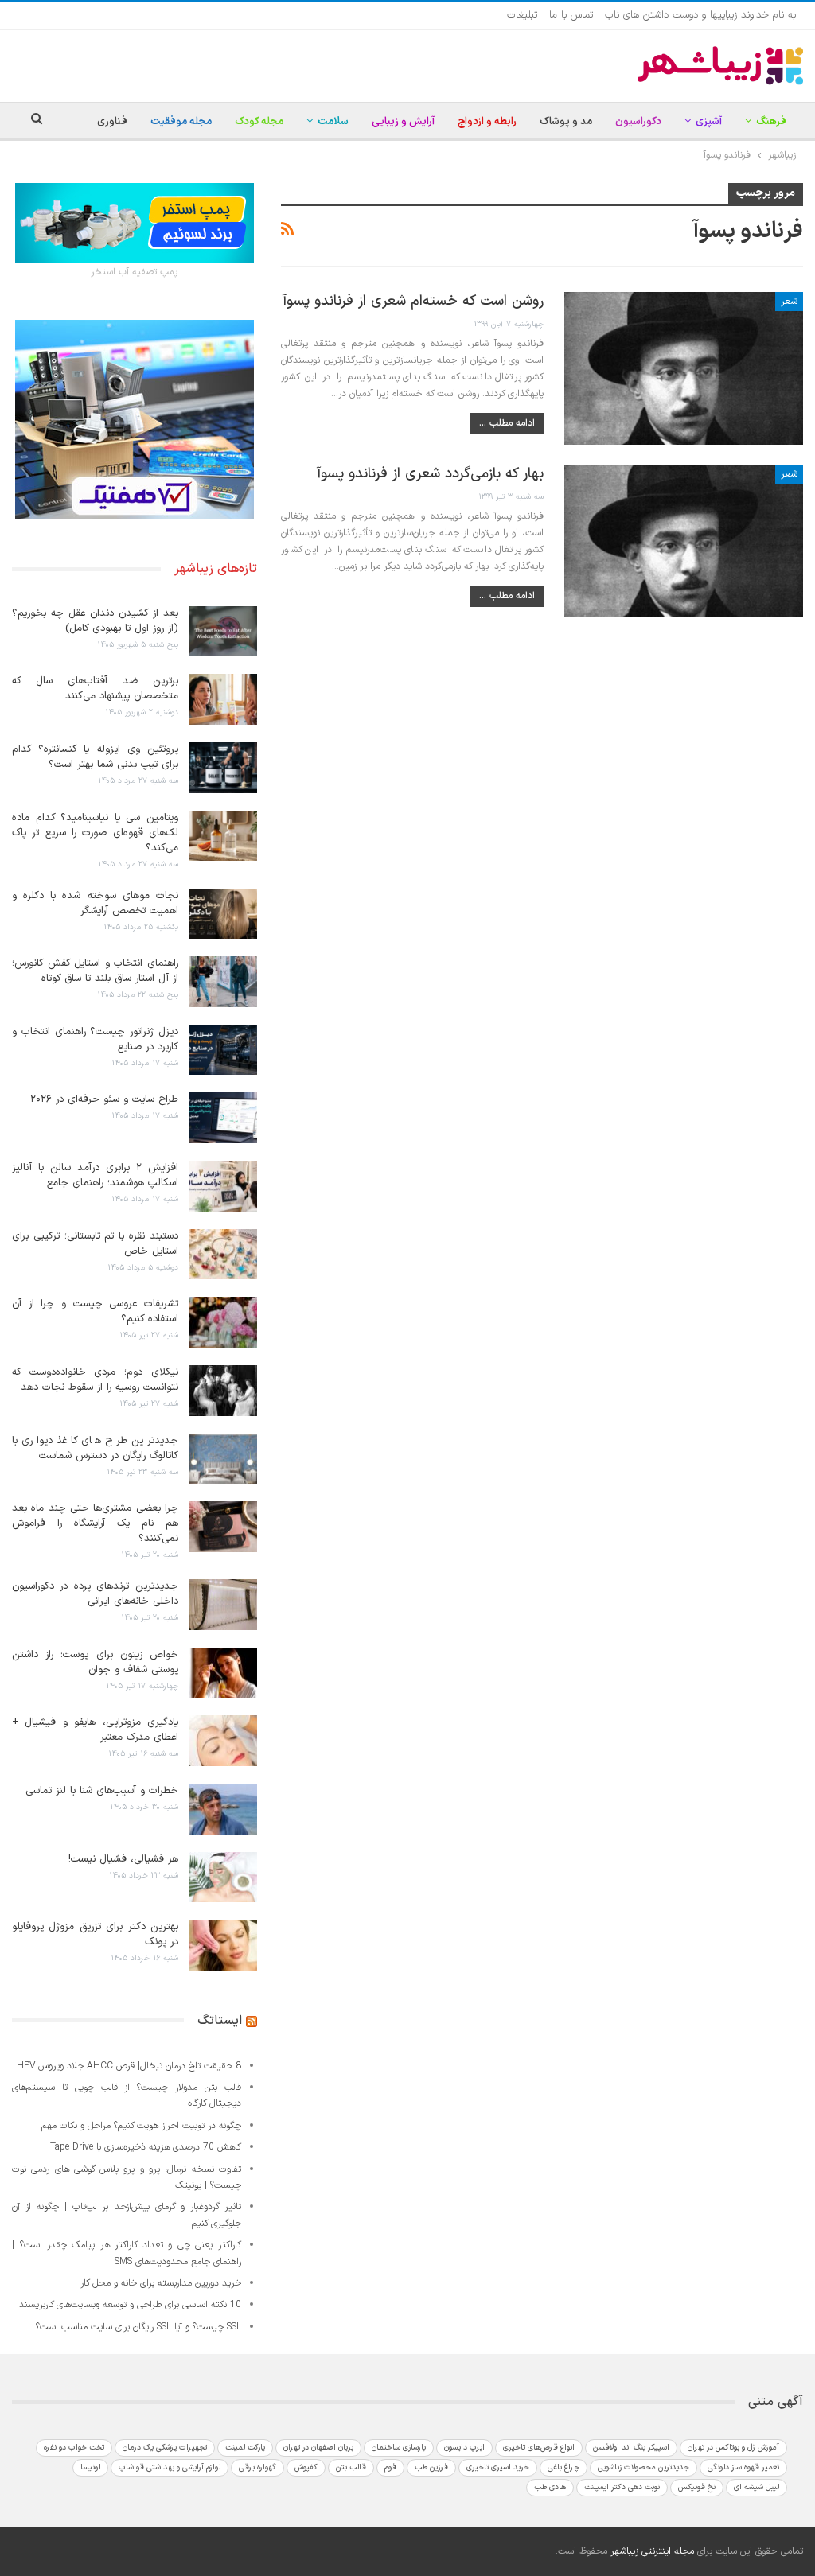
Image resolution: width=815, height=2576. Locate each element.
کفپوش (306, 2467)
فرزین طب (431, 2467)
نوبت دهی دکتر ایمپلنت (622, 2487)
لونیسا (90, 2467)
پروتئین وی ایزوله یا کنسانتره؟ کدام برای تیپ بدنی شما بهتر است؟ (95, 757)
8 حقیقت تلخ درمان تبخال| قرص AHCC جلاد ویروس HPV (129, 2066)
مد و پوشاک (566, 122)
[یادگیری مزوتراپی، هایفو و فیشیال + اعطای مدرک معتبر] (223, 1741)
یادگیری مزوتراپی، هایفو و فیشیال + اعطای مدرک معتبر (95, 1730)
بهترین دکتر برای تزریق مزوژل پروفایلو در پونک (95, 1934)
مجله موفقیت (181, 122)
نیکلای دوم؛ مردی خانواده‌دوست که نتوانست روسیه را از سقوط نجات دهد (95, 1380)
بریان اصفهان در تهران (318, 2448)
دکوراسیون (638, 122)
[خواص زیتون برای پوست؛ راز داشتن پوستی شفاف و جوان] (223, 1673)
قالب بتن (351, 2467)
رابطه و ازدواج (487, 122)
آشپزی (709, 122)
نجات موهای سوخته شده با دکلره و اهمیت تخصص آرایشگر (95, 903)
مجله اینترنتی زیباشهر (652, 2551)
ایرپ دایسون (464, 2448)
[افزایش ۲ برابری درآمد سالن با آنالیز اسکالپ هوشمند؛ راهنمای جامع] (223, 1186)
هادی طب (550, 2487)
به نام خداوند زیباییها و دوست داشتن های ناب (700, 15)
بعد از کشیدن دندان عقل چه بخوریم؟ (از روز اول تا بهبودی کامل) (95, 621)
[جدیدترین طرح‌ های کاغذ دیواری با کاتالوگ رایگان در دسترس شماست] (223, 1459)
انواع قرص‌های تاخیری (539, 2448)
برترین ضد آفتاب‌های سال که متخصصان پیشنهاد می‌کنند (95, 689)
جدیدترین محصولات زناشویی (643, 2467)
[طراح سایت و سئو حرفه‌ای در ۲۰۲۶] (223, 1118)
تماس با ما (571, 15)
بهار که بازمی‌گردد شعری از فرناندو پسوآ (431, 474)
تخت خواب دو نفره (74, 2448)
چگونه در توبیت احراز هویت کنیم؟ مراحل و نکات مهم (141, 2126)
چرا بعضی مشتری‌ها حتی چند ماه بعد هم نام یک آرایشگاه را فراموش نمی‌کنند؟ (95, 1523)
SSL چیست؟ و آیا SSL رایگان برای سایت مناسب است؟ (138, 2327)
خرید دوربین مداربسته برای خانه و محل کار (161, 2283)
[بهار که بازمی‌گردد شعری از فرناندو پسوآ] (684, 541)
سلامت (333, 122)
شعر (789, 302)
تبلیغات (522, 15)
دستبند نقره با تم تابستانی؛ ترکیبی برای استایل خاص (95, 1244)
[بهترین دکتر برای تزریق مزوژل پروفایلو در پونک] (223, 1945)
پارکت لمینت (245, 2448)
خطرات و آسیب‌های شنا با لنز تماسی (102, 1791)
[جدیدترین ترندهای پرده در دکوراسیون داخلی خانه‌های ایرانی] (223, 1605)
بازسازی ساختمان (399, 2448)
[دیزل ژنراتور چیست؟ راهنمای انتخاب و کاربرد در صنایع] (223, 1050)
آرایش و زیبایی (403, 122)
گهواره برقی (257, 2467)
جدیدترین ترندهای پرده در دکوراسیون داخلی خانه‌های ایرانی (95, 1594)
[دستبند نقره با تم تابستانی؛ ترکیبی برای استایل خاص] (223, 1255)
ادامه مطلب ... (507, 423)
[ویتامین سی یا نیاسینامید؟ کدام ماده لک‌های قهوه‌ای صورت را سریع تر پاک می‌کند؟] (223, 836)
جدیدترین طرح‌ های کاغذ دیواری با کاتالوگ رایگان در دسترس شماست (95, 1448)
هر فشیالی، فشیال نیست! (123, 1859)
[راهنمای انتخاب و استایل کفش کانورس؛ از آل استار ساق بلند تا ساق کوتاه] (223, 982)
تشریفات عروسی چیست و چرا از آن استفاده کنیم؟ (95, 1311)
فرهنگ (771, 122)
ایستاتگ (220, 2021)
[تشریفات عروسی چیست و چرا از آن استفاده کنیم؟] (223, 1322)
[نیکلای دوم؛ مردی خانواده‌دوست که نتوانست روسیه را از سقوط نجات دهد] (223, 1391)
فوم (390, 2467)
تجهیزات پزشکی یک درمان (165, 2448)
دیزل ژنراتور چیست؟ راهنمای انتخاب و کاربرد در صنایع (95, 1039)
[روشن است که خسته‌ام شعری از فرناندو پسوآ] (684, 368)
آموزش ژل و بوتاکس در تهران (733, 2448)
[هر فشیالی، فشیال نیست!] (223, 1878)
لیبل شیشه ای (757, 2487)
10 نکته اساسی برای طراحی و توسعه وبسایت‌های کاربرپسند (130, 2305)
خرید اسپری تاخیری (498, 2467)
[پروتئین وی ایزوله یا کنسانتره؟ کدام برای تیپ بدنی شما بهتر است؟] (223, 768)
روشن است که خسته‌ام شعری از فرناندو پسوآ (413, 301)
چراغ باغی (563, 2467)
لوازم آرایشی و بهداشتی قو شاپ (170, 2467)
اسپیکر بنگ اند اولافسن (631, 2448)
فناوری (112, 122)
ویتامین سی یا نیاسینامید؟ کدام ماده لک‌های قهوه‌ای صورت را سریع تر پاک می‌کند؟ (95, 833)
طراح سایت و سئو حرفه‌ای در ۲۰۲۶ (104, 1099)
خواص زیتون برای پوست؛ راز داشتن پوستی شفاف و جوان (95, 1662)
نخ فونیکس (697, 2487)
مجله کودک (259, 122)
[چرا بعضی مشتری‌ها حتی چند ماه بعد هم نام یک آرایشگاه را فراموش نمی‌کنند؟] (223, 1527)
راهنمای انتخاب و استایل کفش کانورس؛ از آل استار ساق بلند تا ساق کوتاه (95, 971)
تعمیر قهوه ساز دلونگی (743, 2467)
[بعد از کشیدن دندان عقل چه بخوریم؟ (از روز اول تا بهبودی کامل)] (223, 632)
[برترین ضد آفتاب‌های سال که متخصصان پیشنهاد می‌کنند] (223, 699)
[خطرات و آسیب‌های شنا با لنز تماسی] (223, 1809)
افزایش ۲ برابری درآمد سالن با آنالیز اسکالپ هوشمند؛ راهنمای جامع (95, 1175)
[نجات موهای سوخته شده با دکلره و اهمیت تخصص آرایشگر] (223, 914)
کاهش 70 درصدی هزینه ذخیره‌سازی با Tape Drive (146, 2147)
